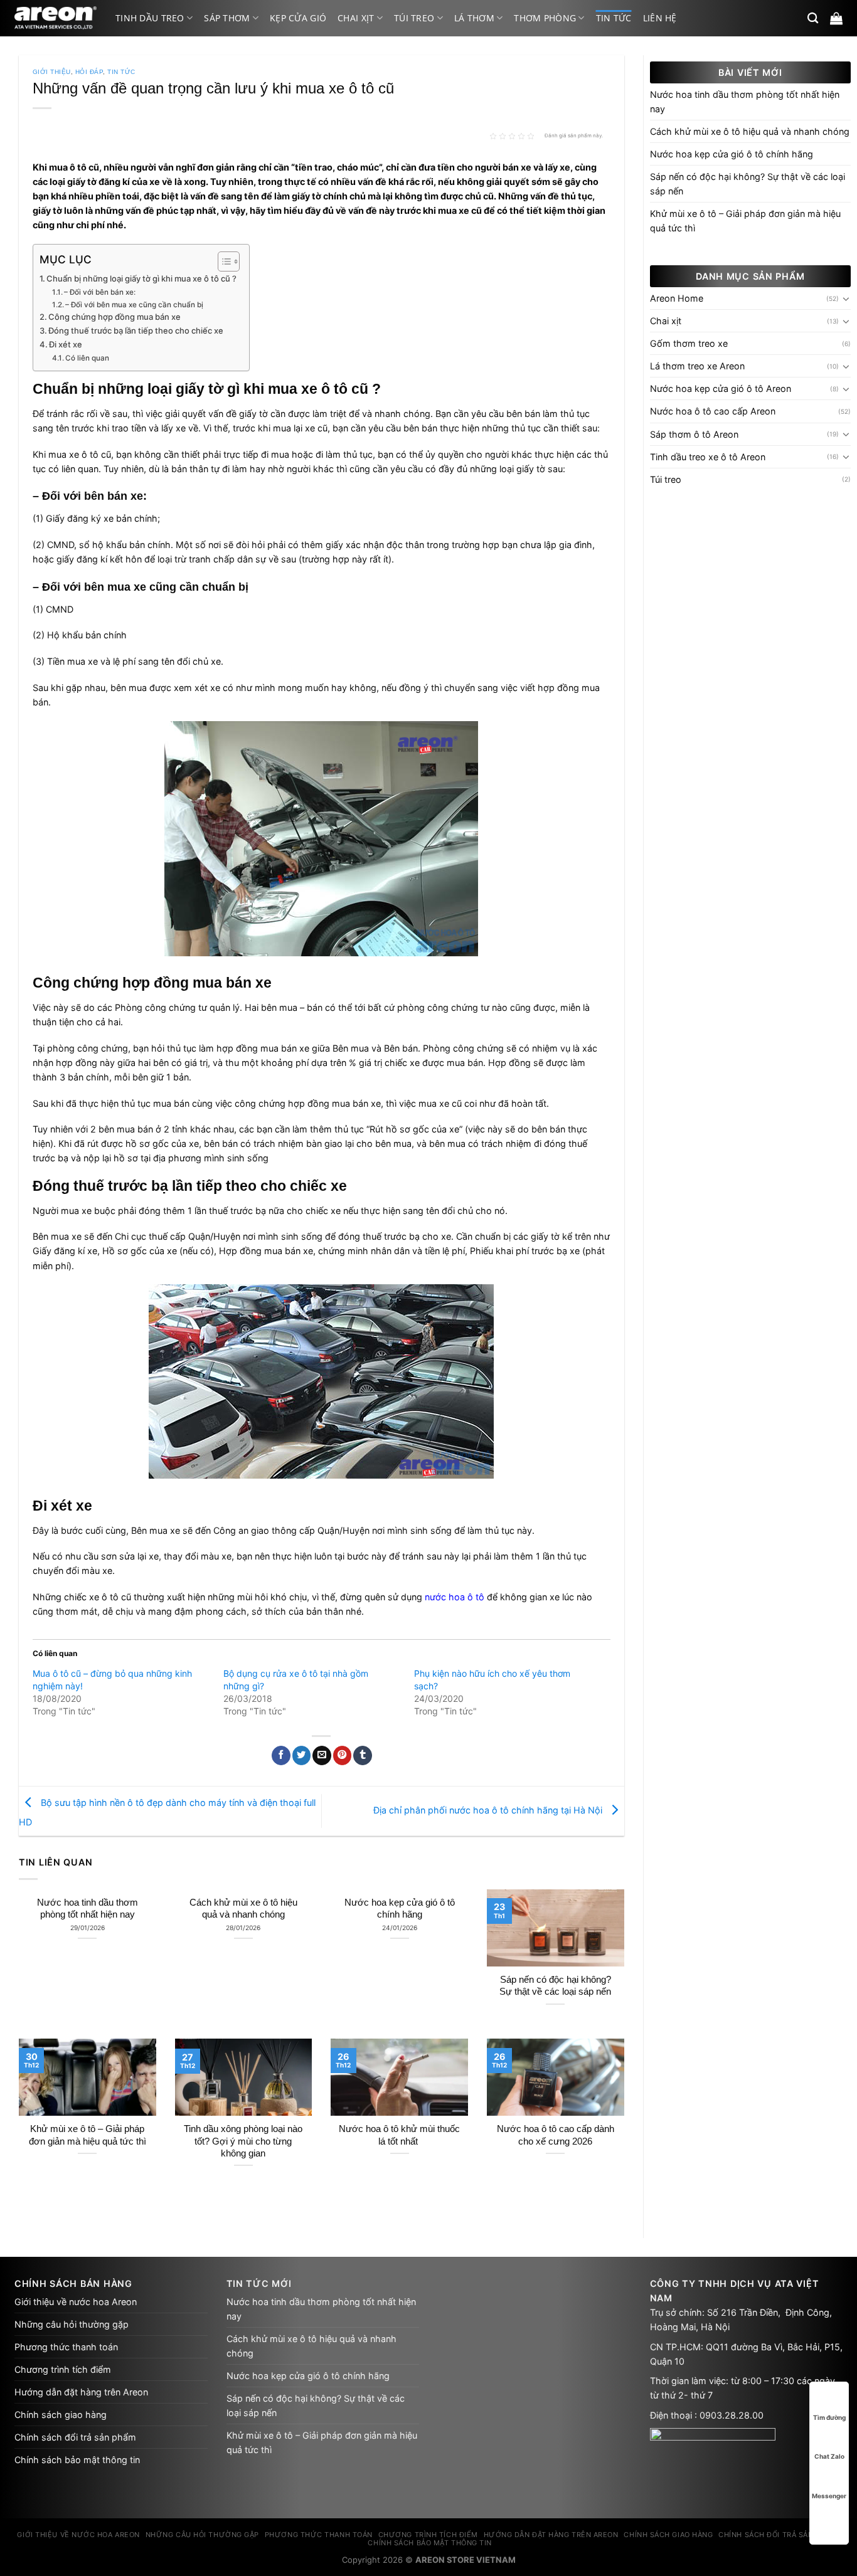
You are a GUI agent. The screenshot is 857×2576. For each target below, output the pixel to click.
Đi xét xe (66, 344)
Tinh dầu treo (150, 18)
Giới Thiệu (52, 72)
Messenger (829, 2496)
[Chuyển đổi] (846, 298)
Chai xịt (356, 18)
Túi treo (414, 18)
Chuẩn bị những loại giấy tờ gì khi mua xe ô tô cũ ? (141, 278)
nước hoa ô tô (455, 1597)
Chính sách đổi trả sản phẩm (75, 2437)
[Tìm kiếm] (813, 18)
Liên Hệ (660, 18)
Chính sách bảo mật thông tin (77, 2460)
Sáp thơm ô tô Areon (694, 434)
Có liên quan (87, 358)
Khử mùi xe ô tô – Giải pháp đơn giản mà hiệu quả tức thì (88, 2135)
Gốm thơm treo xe (689, 343)
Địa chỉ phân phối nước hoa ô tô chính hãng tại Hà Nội (489, 1810)
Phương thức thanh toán (66, 2347)
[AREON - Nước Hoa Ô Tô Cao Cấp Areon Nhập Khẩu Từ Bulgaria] (56, 18)
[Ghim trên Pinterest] (343, 1755)
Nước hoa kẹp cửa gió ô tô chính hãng (400, 1908)
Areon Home (677, 298)
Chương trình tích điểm (63, 2369)
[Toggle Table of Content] (222, 261)
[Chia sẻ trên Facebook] (281, 1755)
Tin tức (614, 18)
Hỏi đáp (89, 72)
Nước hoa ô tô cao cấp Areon (713, 411)
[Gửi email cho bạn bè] (322, 1755)
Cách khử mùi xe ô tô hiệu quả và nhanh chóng (243, 1908)
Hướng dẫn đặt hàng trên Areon (81, 2392)
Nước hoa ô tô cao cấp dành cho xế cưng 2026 (556, 2135)
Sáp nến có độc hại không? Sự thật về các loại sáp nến (555, 1986)
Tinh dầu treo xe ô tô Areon (708, 457)
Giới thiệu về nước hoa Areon (76, 2302)
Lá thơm (474, 18)
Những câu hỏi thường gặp (72, 2324)
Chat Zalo (829, 2456)
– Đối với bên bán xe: (100, 292)
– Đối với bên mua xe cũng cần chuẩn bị (134, 305)
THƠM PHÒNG (545, 18)
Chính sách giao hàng (61, 2415)
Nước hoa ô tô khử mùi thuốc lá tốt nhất (399, 2135)
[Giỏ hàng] (836, 18)
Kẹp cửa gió (298, 18)
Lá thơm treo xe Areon (697, 366)
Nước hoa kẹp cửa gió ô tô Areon (721, 388)
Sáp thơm (227, 18)
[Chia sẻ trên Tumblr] (363, 1755)
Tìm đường (829, 2417)
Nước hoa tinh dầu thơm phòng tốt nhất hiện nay (88, 1908)
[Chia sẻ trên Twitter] (302, 1755)
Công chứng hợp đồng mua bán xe (114, 317)
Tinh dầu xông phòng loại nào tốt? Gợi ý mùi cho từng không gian (243, 2141)
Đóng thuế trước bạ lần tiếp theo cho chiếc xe (136, 330)
